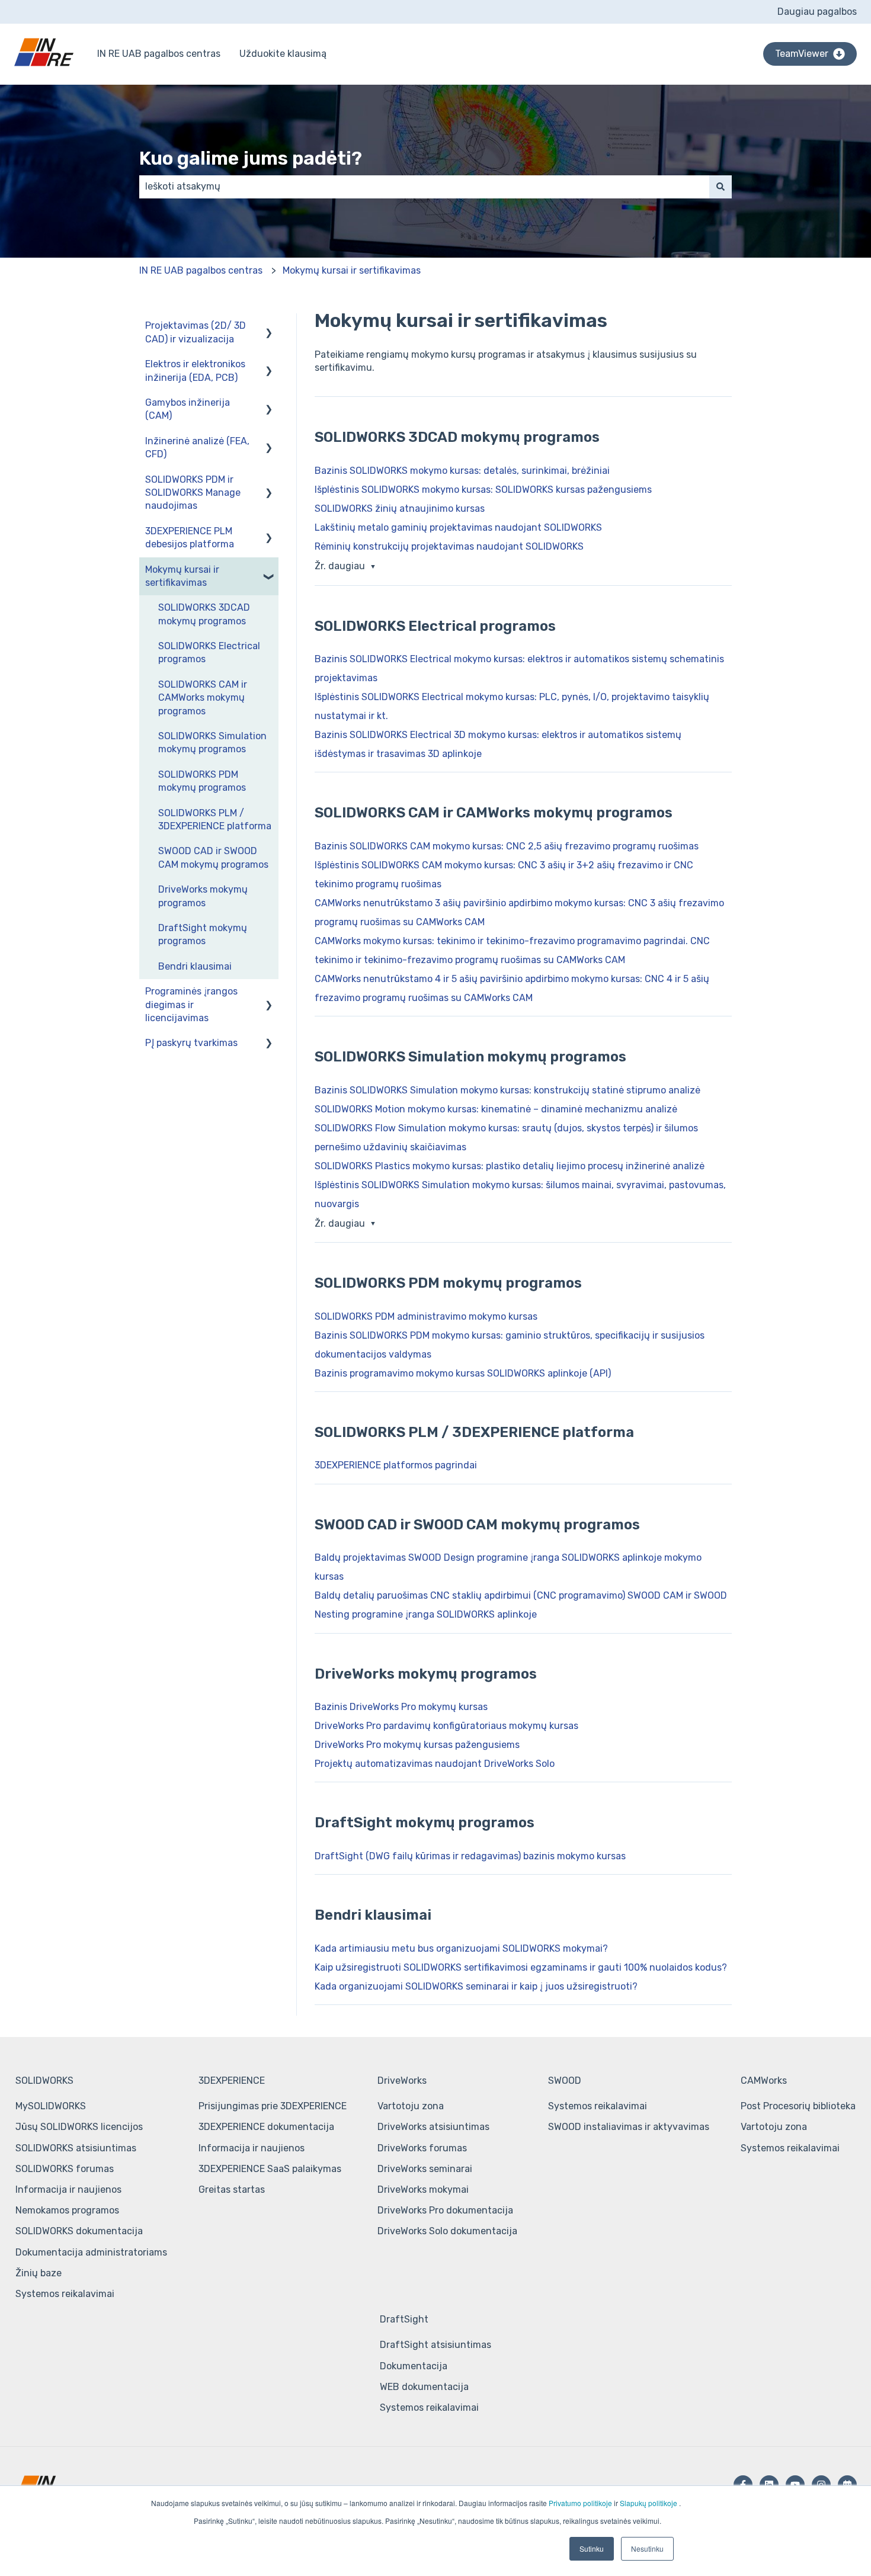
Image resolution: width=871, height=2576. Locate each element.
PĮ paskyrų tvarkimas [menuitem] (191, 1043)
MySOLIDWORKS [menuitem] (51, 2106)
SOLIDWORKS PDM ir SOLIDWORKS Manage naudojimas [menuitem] (193, 493)
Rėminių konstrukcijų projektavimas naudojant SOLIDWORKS (449, 546)
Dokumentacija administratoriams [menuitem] (91, 2252)
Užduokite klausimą (283, 54)
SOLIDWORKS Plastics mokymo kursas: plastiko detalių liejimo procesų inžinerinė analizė (510, 1166)
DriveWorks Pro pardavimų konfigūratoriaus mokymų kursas (446, 1726)
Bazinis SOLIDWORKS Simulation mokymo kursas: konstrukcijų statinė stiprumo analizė (507, 1090)
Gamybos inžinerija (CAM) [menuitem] (188, 409)
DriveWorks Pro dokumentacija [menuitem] (445, 2210)
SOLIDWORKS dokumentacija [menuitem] (79, 2231)
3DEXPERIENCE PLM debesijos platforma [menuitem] (190, 538)
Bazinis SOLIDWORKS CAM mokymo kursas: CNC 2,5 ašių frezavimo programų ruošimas (507, 846)
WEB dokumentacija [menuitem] (424, 2387)
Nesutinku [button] (647, 2548)
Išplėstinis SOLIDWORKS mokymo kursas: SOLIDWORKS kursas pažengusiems (483, 490)
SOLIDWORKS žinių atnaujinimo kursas (400, 509)
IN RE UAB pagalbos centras (159, 54)
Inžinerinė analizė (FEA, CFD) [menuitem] (197, 447)
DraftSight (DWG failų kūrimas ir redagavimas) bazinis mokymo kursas (470, 1856)
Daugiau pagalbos (817, 12)
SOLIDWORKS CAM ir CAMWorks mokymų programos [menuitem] (203, 698)
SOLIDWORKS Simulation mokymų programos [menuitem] (212, 742)
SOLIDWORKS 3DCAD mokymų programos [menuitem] (204, 614)
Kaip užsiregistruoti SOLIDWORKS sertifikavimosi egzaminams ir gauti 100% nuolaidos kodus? (521, 1967)
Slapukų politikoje (649, 2503)
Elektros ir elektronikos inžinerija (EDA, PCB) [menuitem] (195, 370)
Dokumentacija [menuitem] (414, 2366)
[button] (269, 327)
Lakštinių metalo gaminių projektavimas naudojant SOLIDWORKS (458, 527)
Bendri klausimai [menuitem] (195, 966)
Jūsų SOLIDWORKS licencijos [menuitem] (79, 2127)
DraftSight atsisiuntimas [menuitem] (435, 2345)
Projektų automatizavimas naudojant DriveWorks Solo (435, 1764)
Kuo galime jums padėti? (251, 158)
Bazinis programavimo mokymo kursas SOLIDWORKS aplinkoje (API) (463, 1373)
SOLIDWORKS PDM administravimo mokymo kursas (426, 1316)
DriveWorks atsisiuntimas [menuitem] (433, 2127)
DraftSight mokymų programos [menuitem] (203, 934)
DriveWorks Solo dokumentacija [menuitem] (447, 2231)
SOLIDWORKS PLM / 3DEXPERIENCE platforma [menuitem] (215, 819)
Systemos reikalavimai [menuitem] (65, 2294)
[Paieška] (721, 187)
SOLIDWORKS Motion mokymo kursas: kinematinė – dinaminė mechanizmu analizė (496, 1109)
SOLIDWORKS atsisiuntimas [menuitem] (76, 2148)
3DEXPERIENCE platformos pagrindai (396, 1465)
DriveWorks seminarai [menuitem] (425, 2169)
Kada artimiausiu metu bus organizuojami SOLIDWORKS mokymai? (461, 1948)
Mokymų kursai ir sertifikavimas (352, 270)
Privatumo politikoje (580, 2503)
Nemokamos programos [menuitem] (67, 2210)
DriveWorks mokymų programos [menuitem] (203, 896)
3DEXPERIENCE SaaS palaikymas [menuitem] (270, 2169)
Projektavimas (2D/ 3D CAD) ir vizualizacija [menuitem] (196, 332)
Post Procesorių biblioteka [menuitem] (798, 2106)
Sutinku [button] (592, 2548)
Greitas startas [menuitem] (232, 2190)
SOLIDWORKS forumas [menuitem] (65, 2169)
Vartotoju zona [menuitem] (411, 2106)
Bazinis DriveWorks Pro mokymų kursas (401, 1707)
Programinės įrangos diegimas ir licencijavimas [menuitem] (191, 1005)
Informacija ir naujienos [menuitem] (68, 2190)
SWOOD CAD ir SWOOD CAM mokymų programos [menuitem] (213, 857)
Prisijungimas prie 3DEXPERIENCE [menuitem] (273, 2106)
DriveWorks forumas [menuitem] (422, 2148)
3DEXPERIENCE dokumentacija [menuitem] (266, 2127)
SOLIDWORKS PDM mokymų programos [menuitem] (202, 781)
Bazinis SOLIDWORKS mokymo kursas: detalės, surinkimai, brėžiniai (462, 471)
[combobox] (424, 187)
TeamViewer (802, 54)
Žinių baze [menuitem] (39, 2273)
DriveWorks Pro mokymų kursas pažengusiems (417, 1745)
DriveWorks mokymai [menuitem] (423, 2190)
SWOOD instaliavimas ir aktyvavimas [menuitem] (629, 2127)
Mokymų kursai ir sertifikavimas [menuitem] (182, 576)
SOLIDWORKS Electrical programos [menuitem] (209, 652)
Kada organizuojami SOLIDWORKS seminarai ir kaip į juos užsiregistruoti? (476, 1986)
